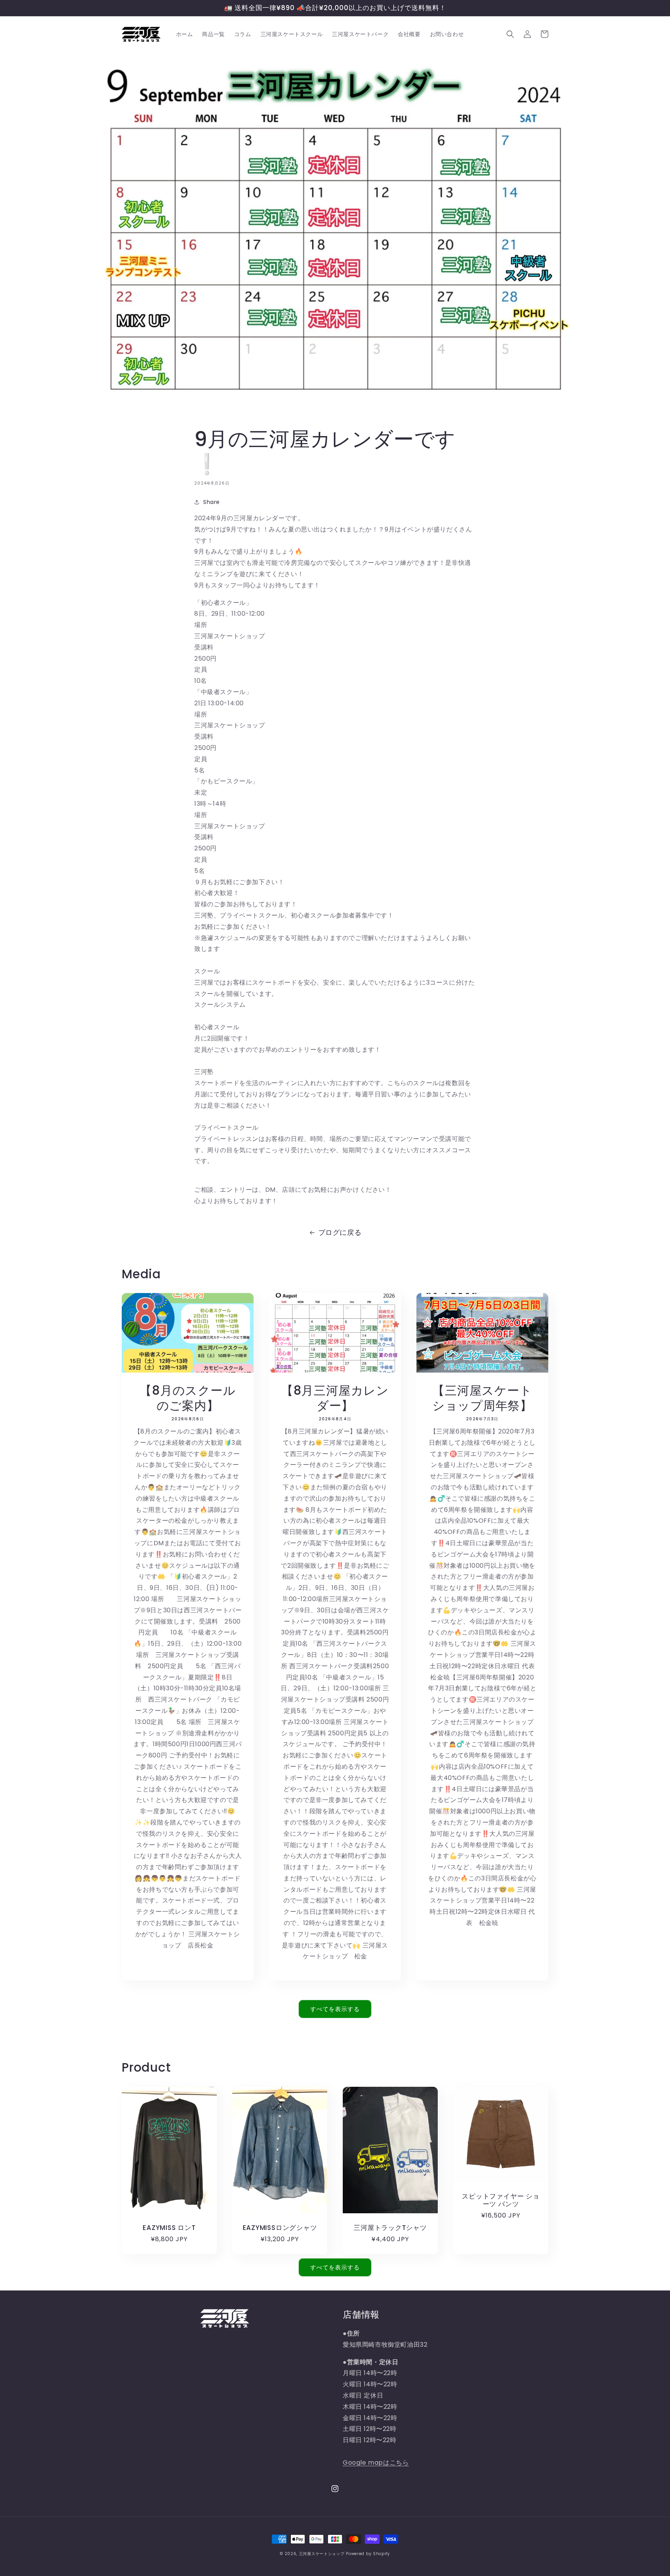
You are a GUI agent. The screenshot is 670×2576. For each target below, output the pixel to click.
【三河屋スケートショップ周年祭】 (482, 1398)
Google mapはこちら (376, 2463)
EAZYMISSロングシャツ (280, 2228)
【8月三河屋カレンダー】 (335, 1398)
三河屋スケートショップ (322, 2554)
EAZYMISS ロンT (169, 2228)
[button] (510, 34)
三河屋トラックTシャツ (390, 2228)
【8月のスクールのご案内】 (187, 1398)
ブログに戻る (340, 1232)
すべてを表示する (335, 2009)
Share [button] (212, 502)
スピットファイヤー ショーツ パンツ (501, 2200)
